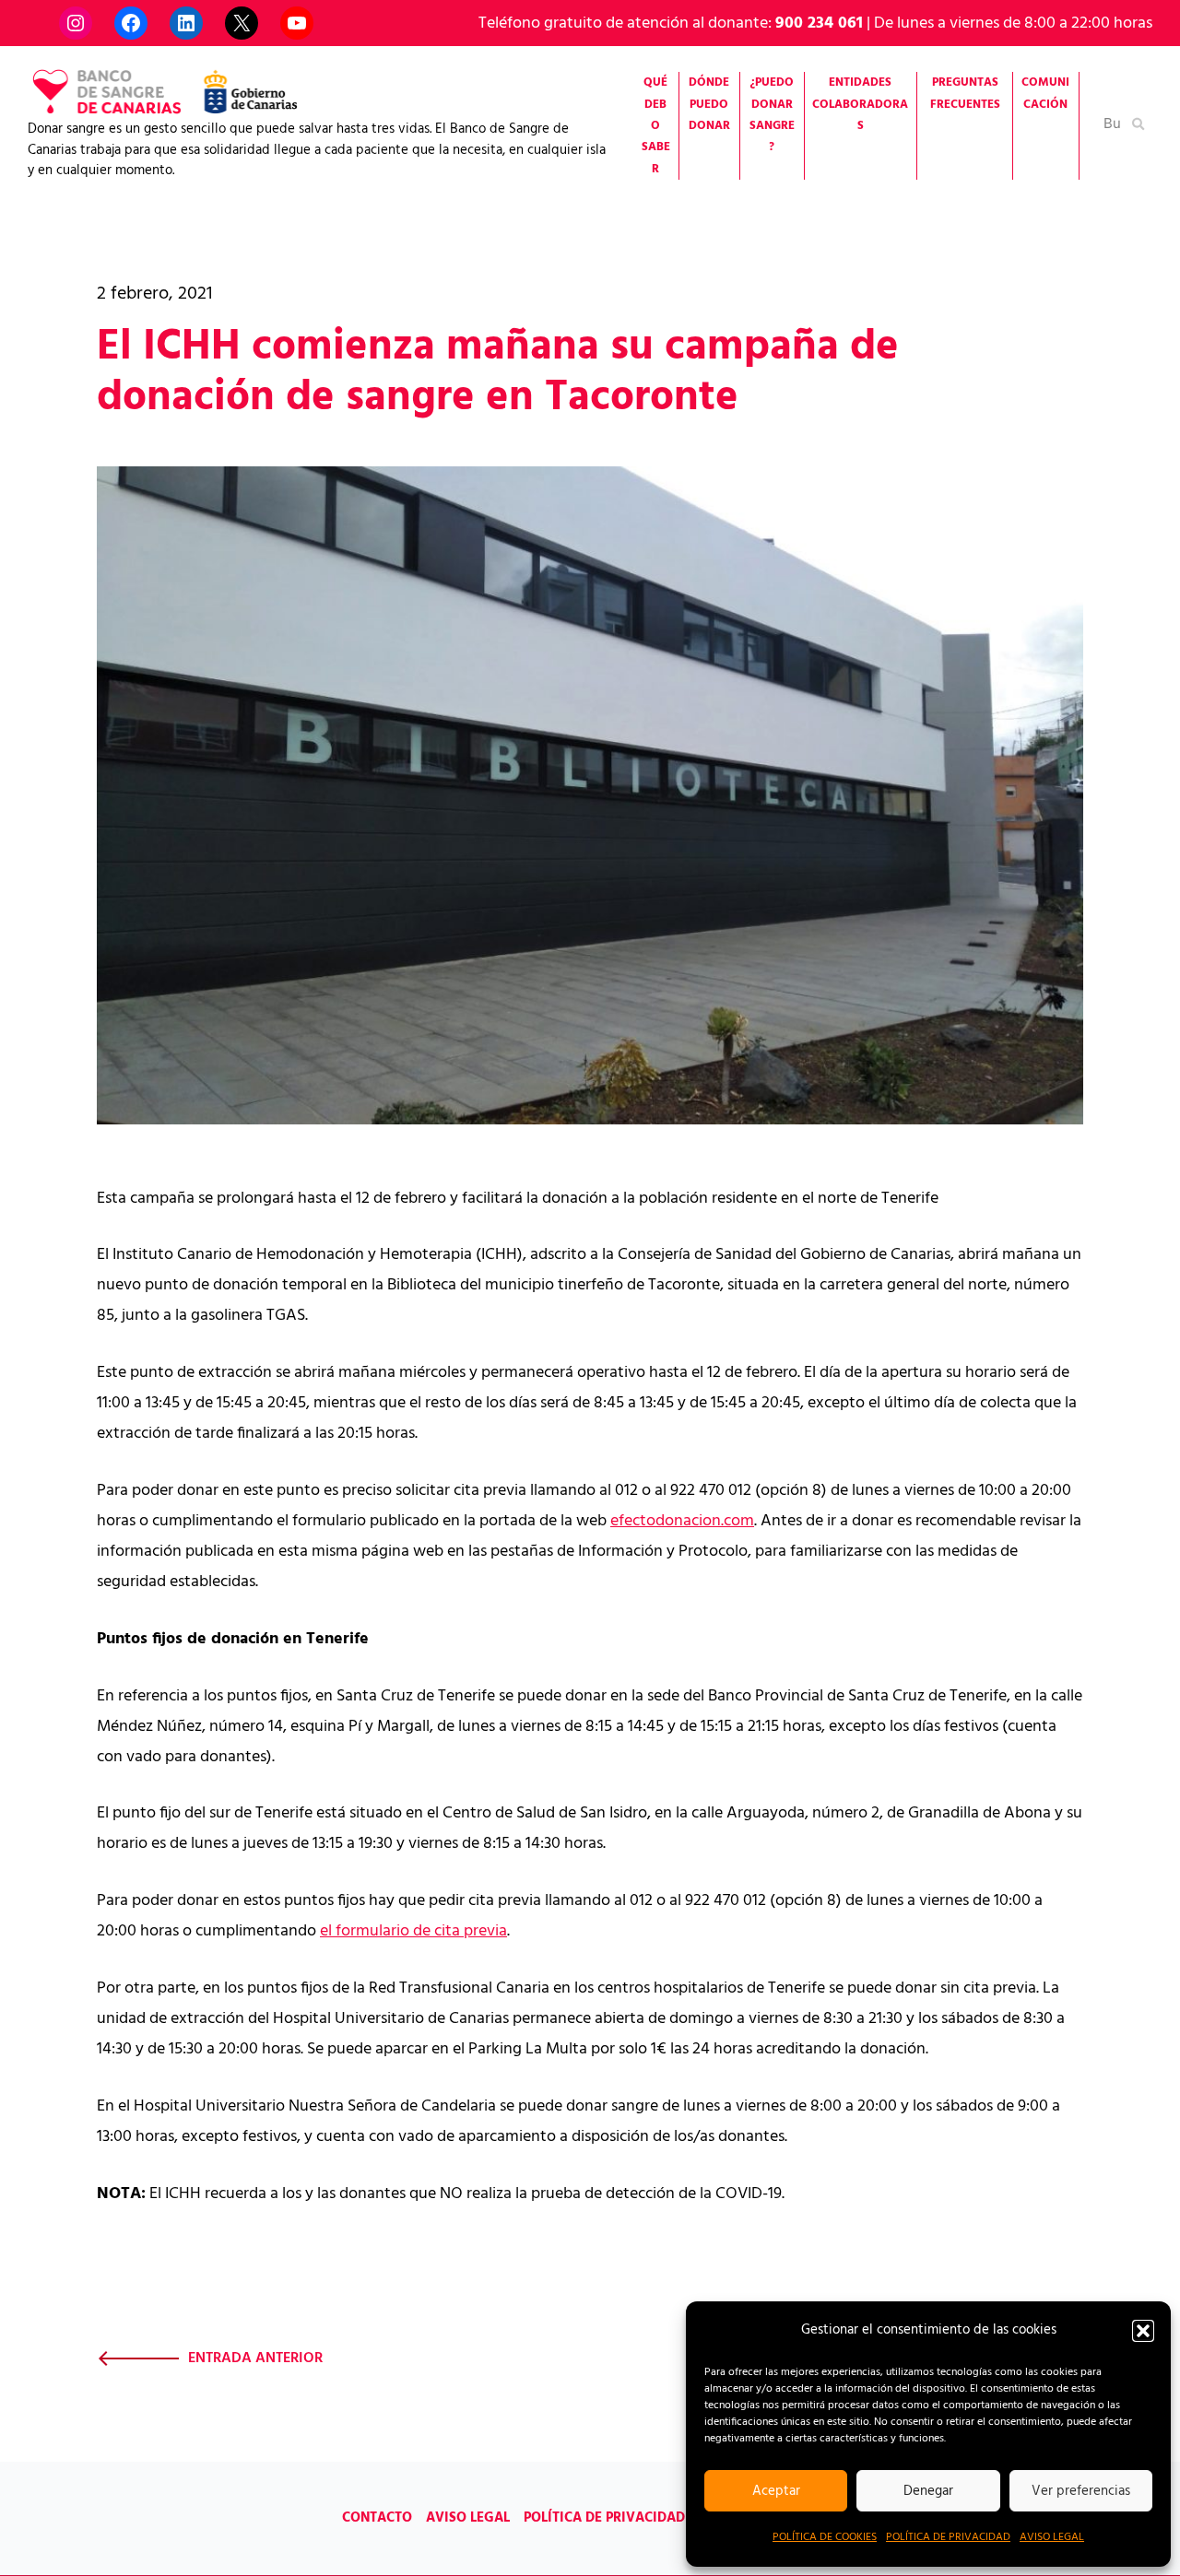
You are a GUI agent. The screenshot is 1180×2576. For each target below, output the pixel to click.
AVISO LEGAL (1052, 2537)
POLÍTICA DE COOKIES (825, 2537)
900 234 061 (819, 24)
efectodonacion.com (682, 1521)
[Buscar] (1139, 123)
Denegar (928, 2491)
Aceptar (776, 2491)
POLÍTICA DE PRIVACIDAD (948, 2537)
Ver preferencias (1081, 2491)
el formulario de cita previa (413, 1931)
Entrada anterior (255, 2358)
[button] (1143, 2331)
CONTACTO (377, 2518)
